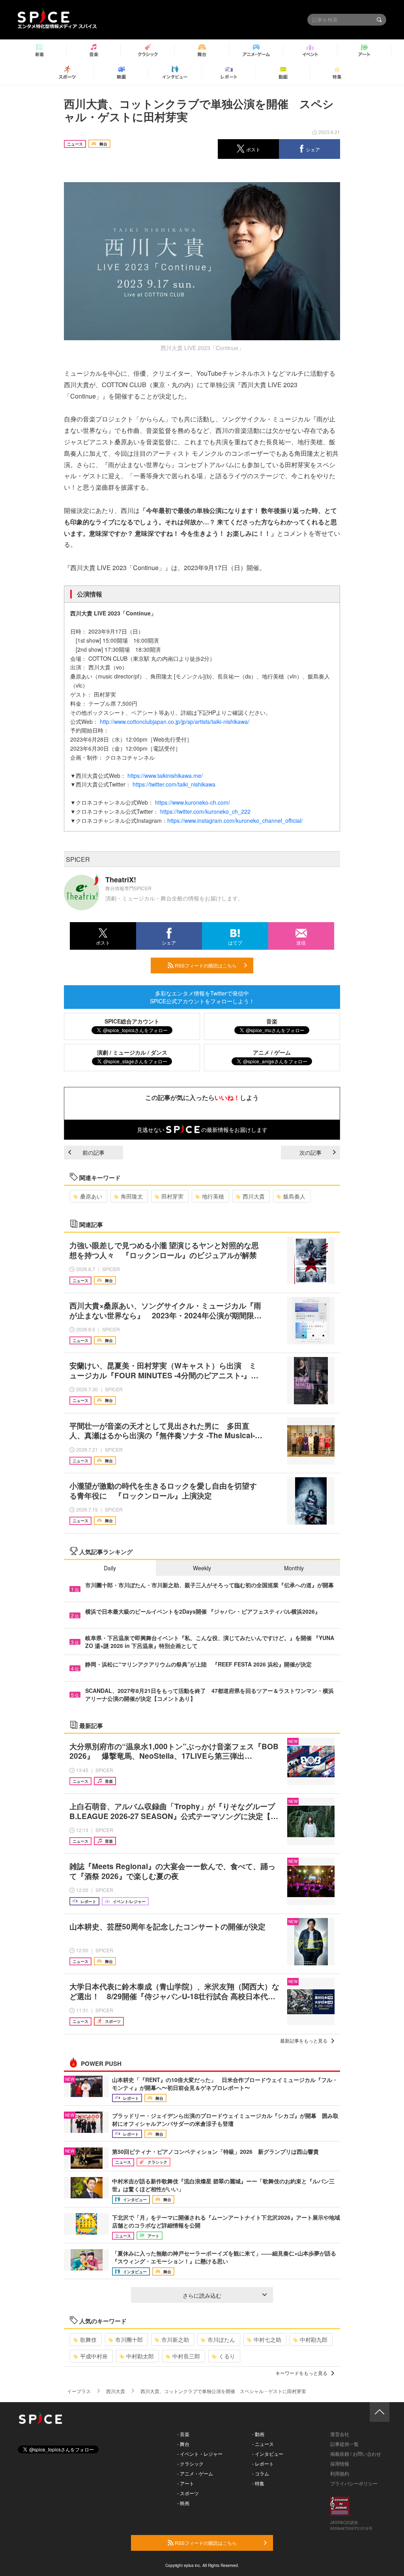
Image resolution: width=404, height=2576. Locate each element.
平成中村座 (94, 2356)
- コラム (261, 2473)
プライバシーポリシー (354, 2483)
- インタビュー (268, 2454)
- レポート (263, 2463)
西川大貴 (254, 1196)
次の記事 (310, 1152)
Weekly (202, 1568)
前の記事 (94, 1152)
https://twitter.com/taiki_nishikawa (174, 784)
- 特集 (258, 2483)
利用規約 (340, 2473)
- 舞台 (183, 2444)
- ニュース (263, 2444)
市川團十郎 (129, 2339)
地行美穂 (213, 1196)
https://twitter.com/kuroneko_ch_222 (205, 811)
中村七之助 (267, 2339)
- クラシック (190, 2463)
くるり (227, 2356)
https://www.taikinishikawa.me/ (165, 775)
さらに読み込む (202, 2295)
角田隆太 (132, 1196)
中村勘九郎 (314, 2339)
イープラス (79, 2391)
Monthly (294, 1568)
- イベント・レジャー (200, 2454)
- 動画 (258, 2434)
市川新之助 (175, 2339)
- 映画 (183, 2503)
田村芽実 (172, 1196)
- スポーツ (188, 2493)
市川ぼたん (221, 2339)
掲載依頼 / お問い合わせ (356, 2454)
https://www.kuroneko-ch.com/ (193, 802)
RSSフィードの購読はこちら (205, 965)
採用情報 (340, 2463)
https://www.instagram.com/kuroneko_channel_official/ (235, 820)
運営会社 (340, 2434)
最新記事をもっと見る (304, 2040)
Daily (110, 1568)
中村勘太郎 (140, 2356)
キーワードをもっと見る (301, 2373)
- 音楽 (183, 2434)
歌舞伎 (88, 2339)
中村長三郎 (186, 2356)
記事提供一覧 (344, 2444)
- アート (186, 2483)
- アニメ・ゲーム (195, 2473)
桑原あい (91, 1196)
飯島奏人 (294, 1196)
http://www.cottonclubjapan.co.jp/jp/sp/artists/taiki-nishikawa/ (175, 721)
